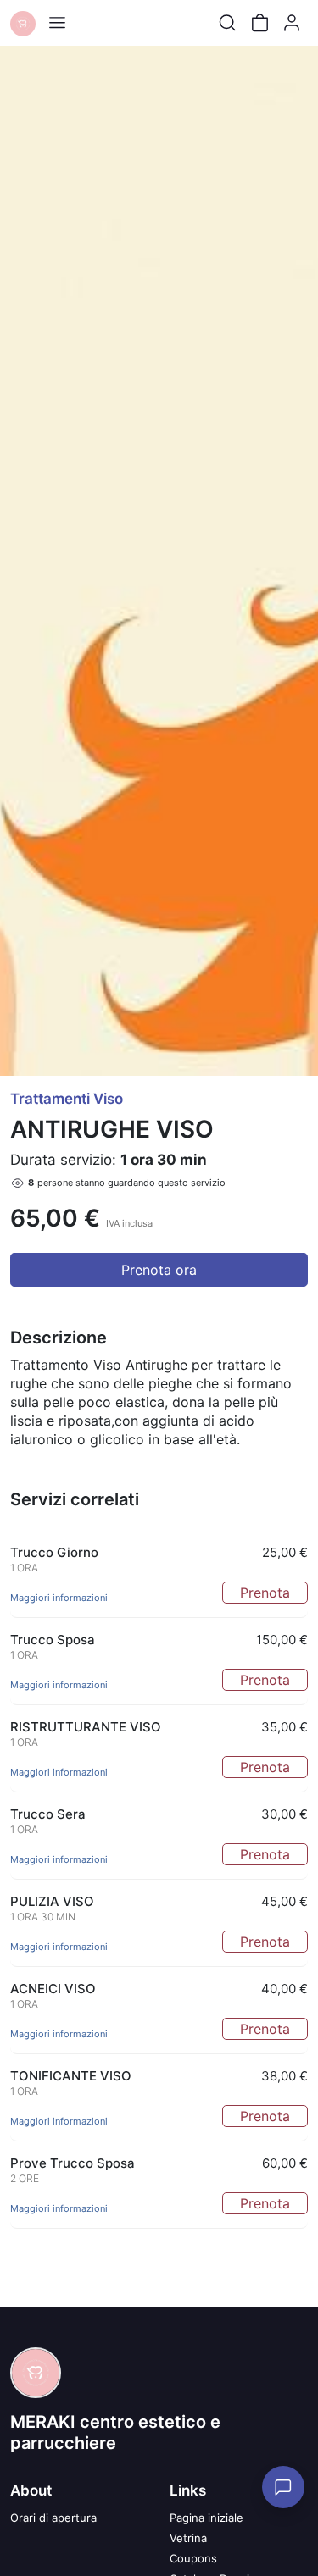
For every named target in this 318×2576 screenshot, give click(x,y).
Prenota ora (159, 1270)
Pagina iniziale (206, 2518)
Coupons (193, 2558)
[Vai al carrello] (259, 23)
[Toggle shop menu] (57, 23)
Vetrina (188, 2538)
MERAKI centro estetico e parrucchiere (115, 2432)
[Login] (292, 23)
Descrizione (59, 1338)
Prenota (265, 1593)
